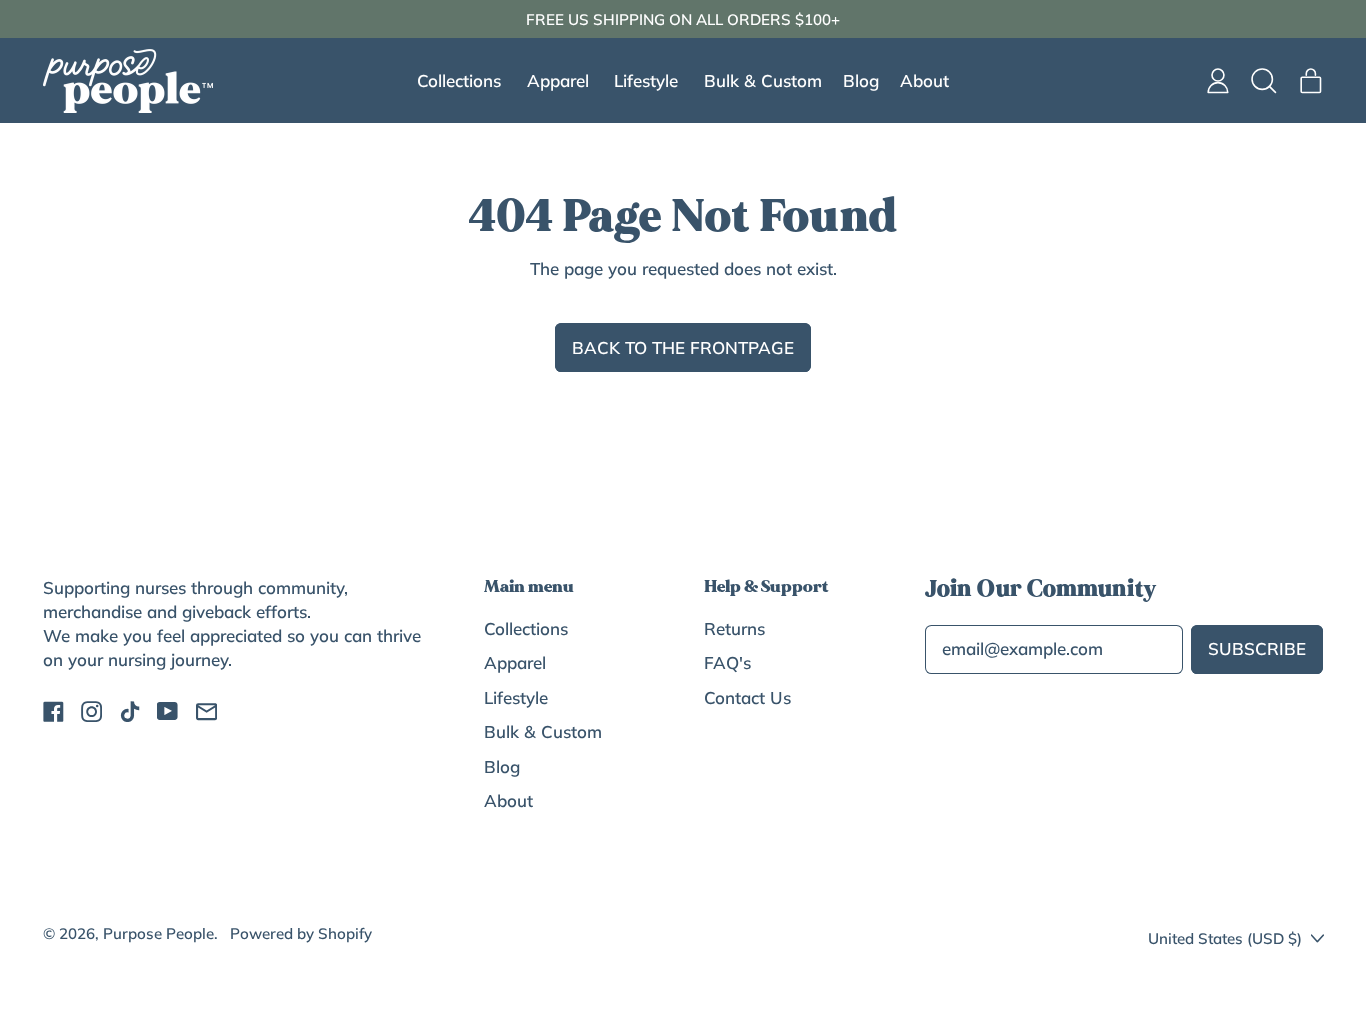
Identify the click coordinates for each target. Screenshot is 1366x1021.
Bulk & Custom (763, 80)
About (924, 80)
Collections (526, 628)
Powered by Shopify (301, 933)
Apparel (515, 662)
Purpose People (158, 933)
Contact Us (747, 697)
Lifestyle (516, 697)
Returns (734, 628)
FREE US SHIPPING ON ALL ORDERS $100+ (683, 19)
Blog (861, 80)
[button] (1264, 81)
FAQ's (727, 662)
